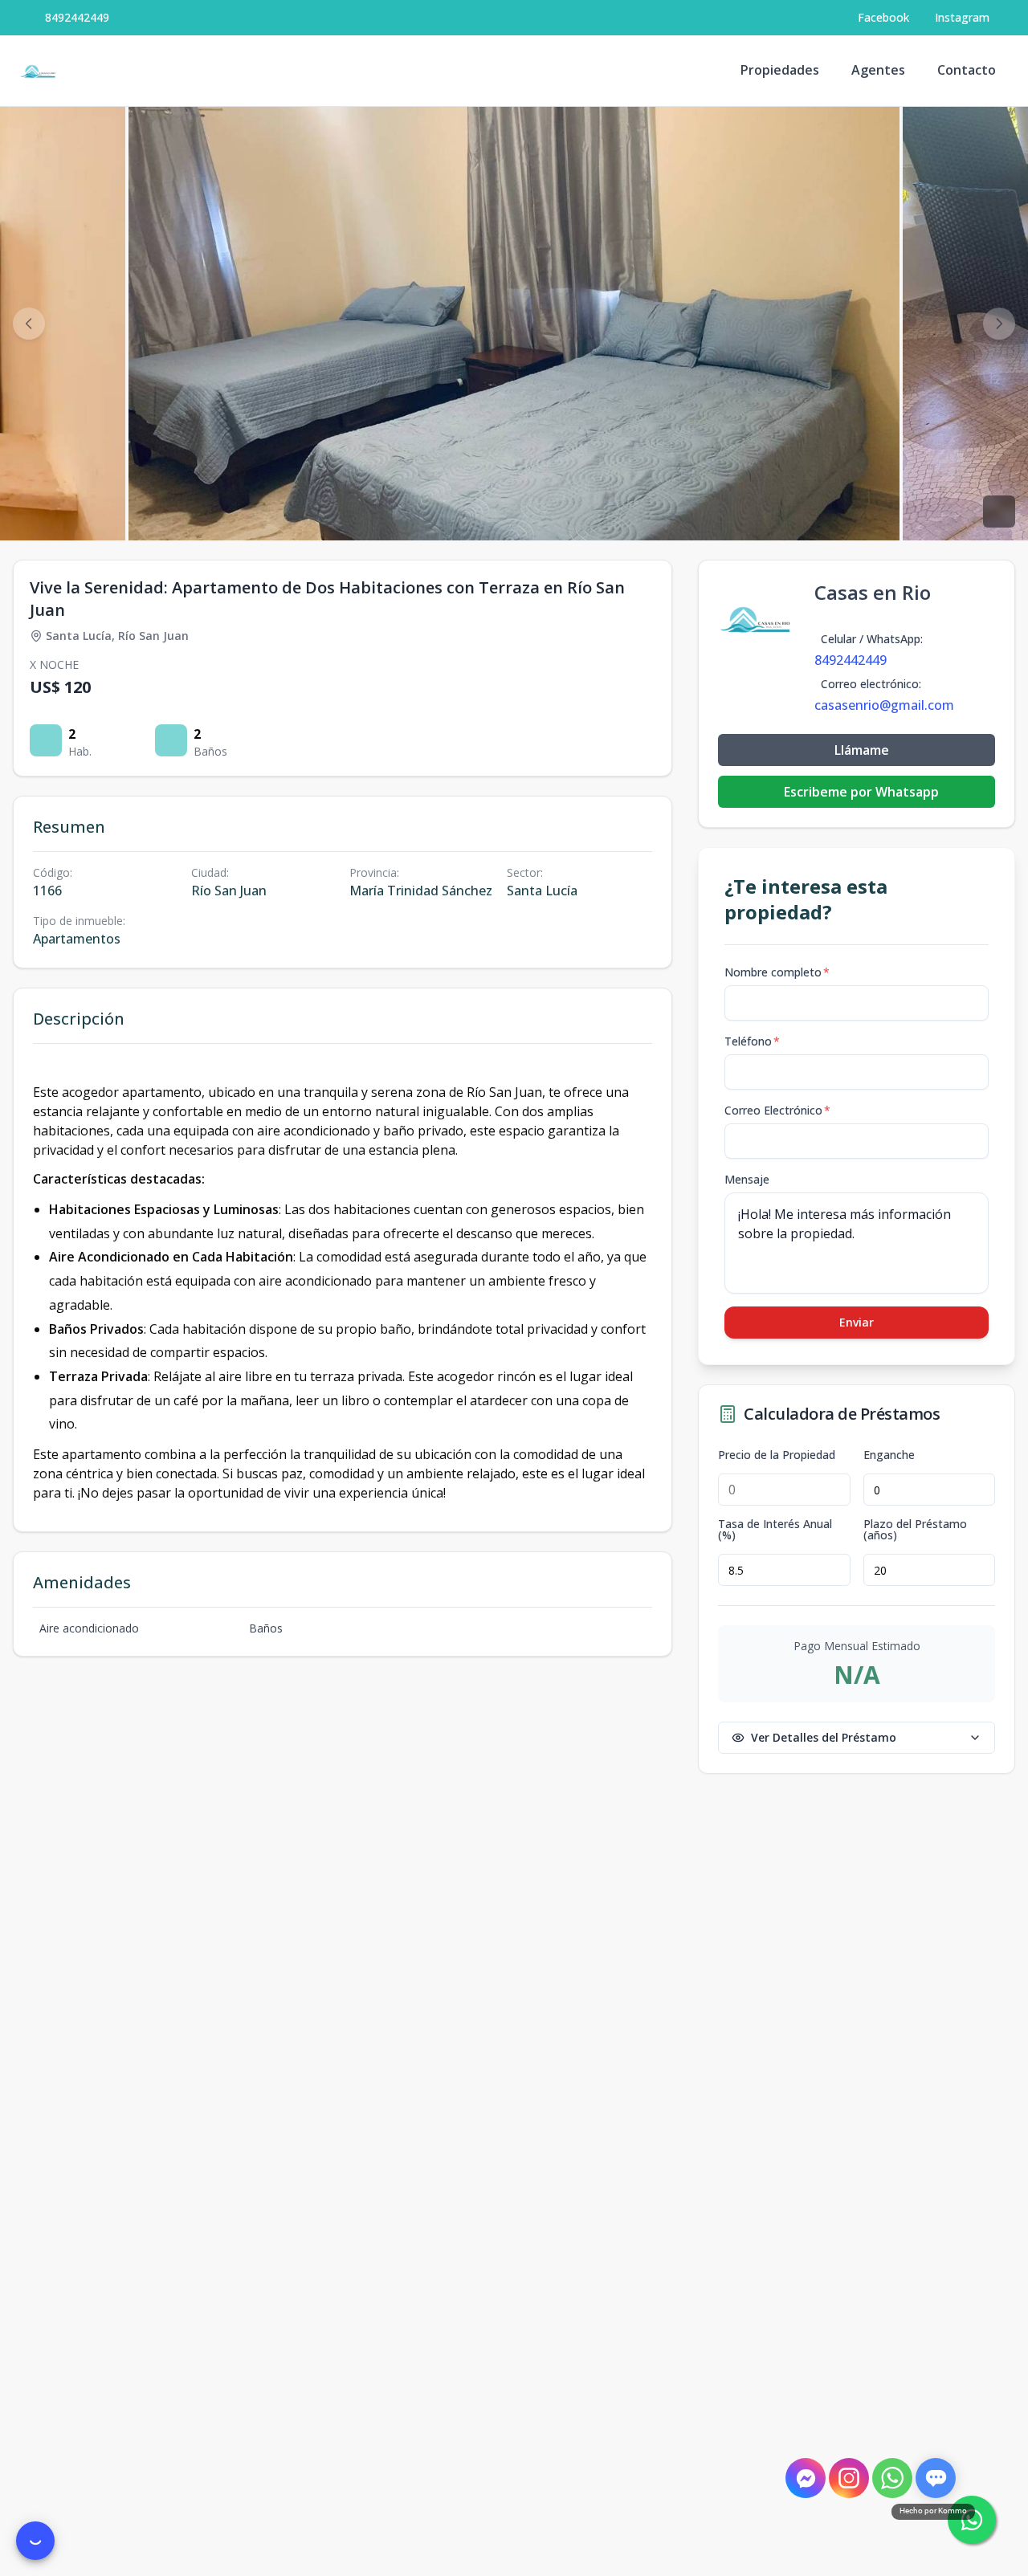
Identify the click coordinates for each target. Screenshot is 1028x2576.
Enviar (857, 1322)
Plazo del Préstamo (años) (915, 1530)
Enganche (889, 1455)
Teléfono (752, 1041)
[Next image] (999, 324)
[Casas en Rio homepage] (39, 71)
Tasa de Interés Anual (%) (775, 1530)
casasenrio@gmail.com (884, 705)
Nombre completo (777, 972)
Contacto (967, 70)
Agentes (878, 70)
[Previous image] (29, 324)
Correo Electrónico (777, 1110)
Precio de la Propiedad (777, 1455)
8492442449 (77, 17)
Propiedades (780, 70)
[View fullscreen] (999, 512)
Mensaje (747, 1179)
